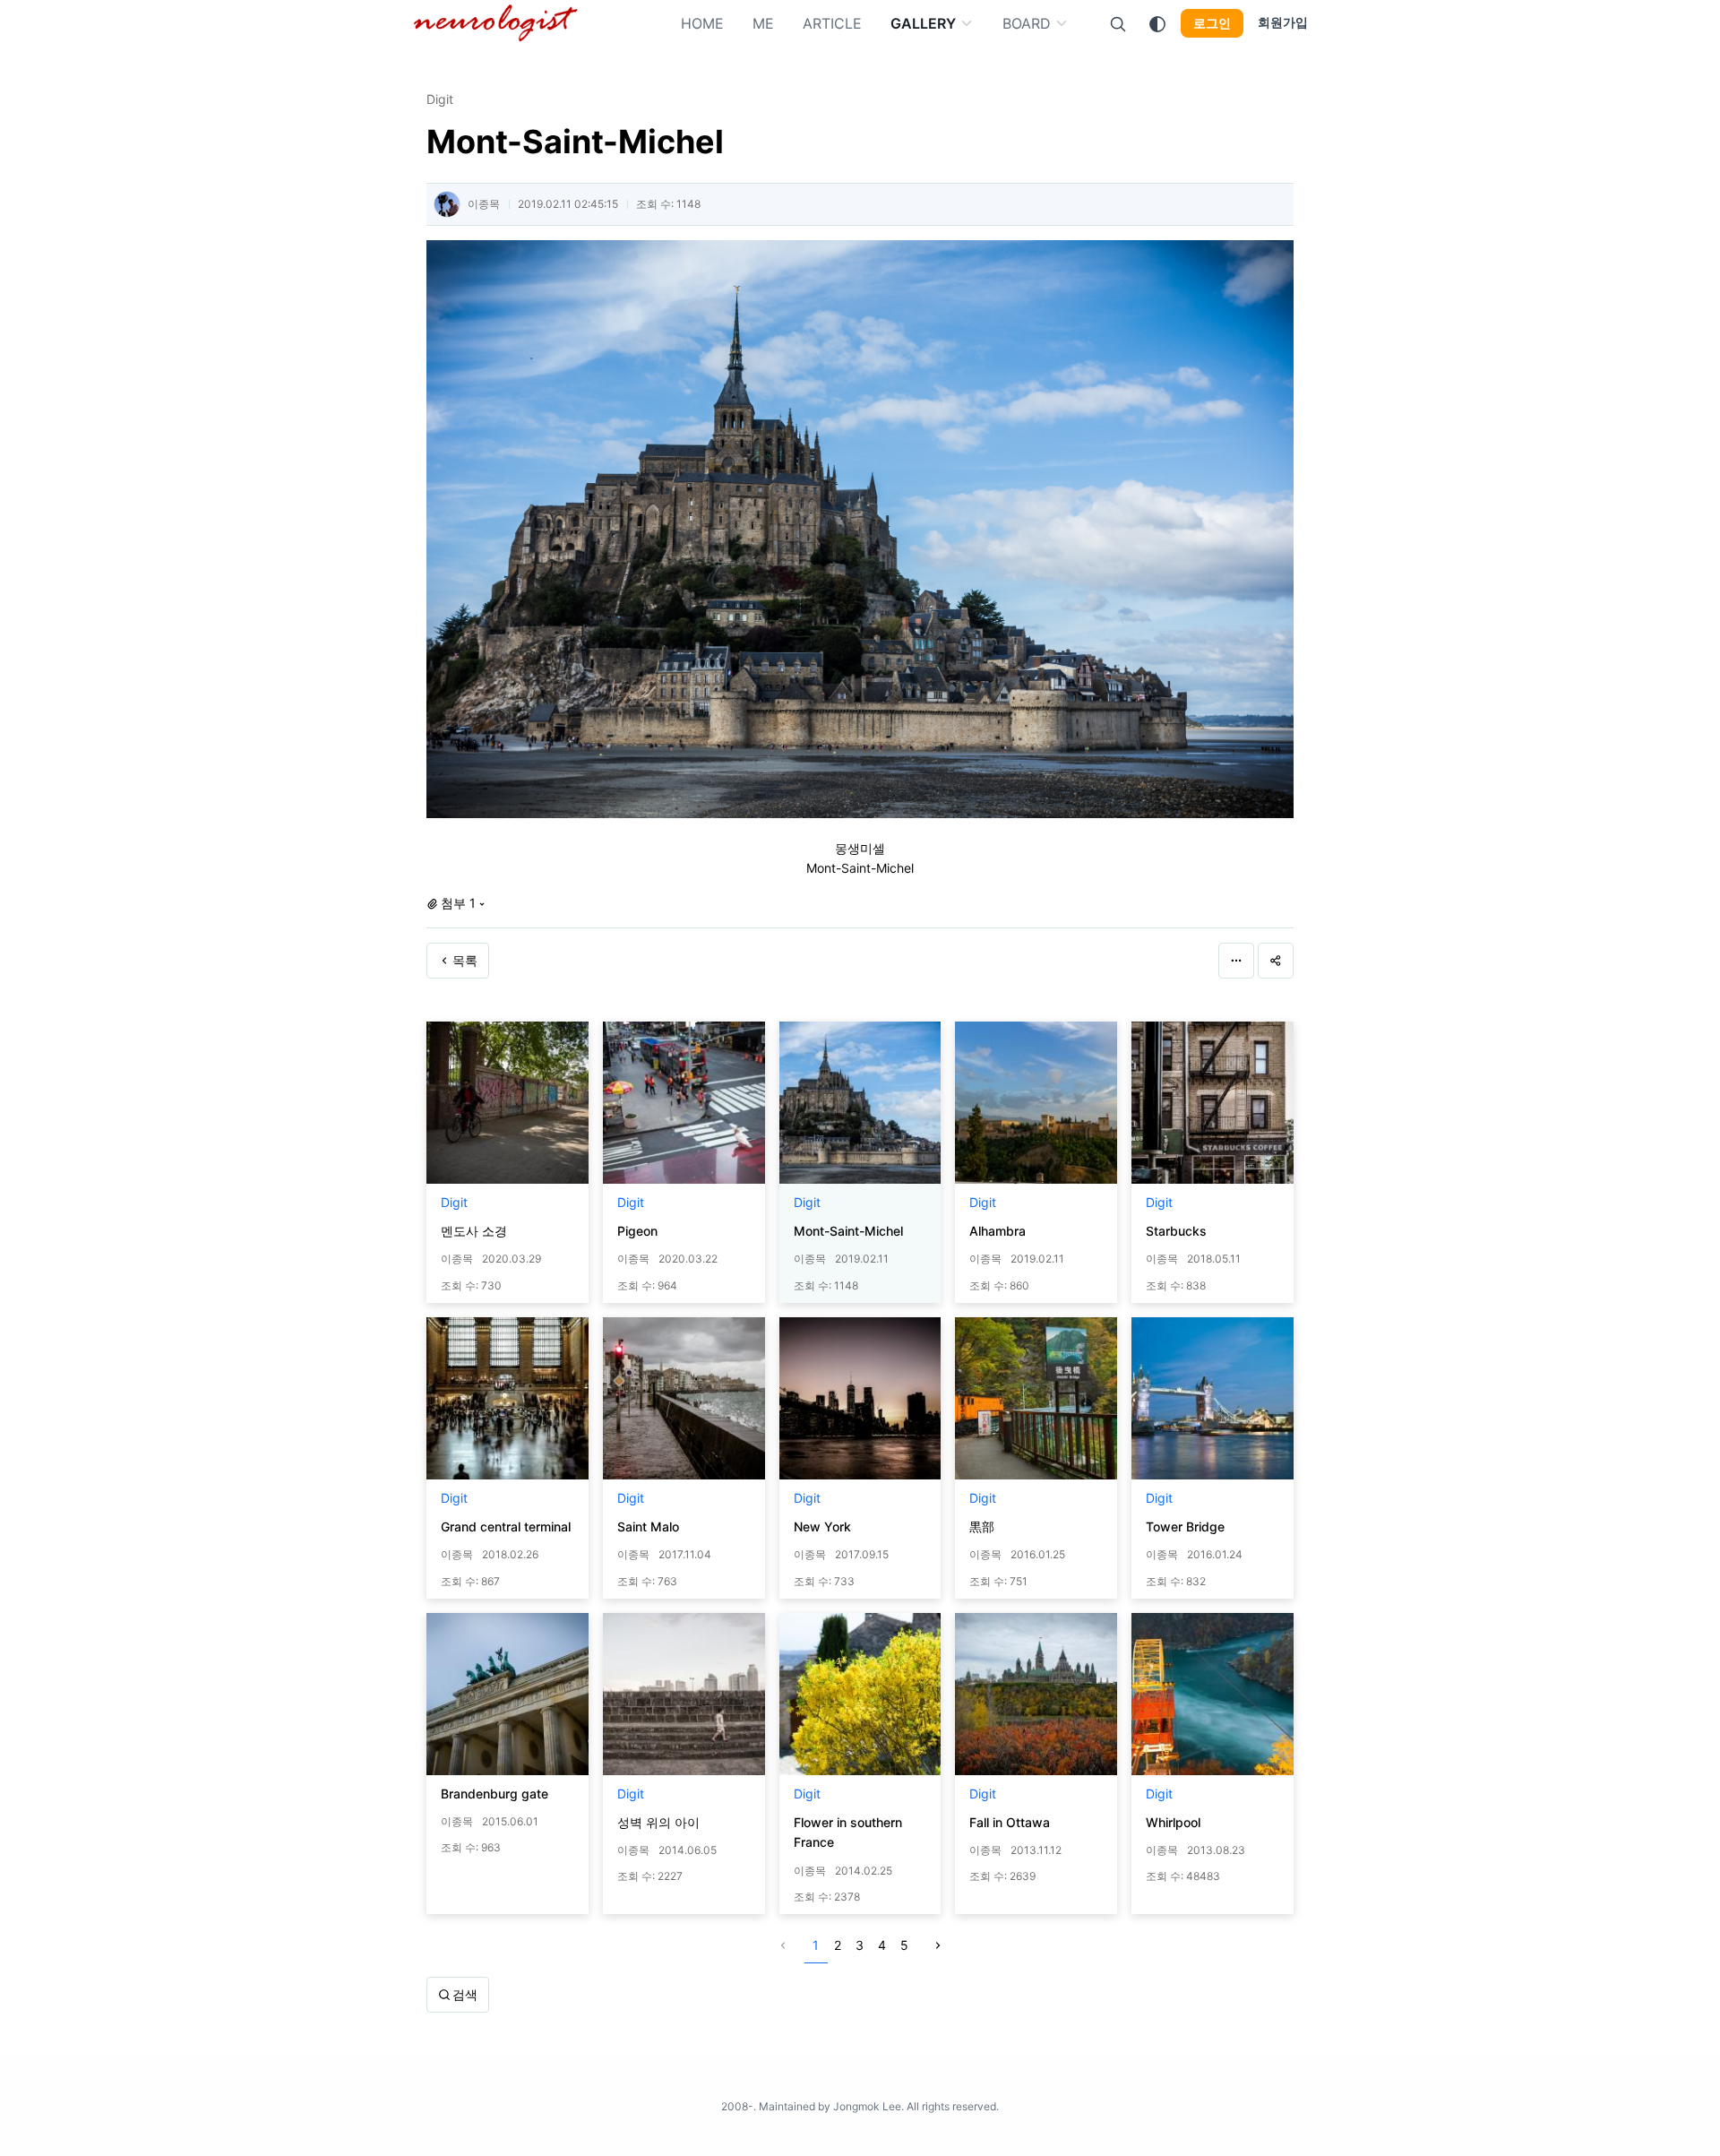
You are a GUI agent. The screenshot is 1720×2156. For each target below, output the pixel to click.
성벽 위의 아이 (658, 1822)
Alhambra (998, 1231)
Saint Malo (648, 1526)
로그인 (1212, 23)
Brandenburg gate (494, 1794)
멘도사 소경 (474, 1231)
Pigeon (637, 1231)
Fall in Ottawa (1010, 1822)
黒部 (982, 1526)
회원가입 (1283, 22)
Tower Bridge (1185, 1526)
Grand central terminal (506, 1526)
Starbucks (1176, 1231)
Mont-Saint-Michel (848, 1231)
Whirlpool (1173, 1822)
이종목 (484, 204)
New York (822, 1526)
